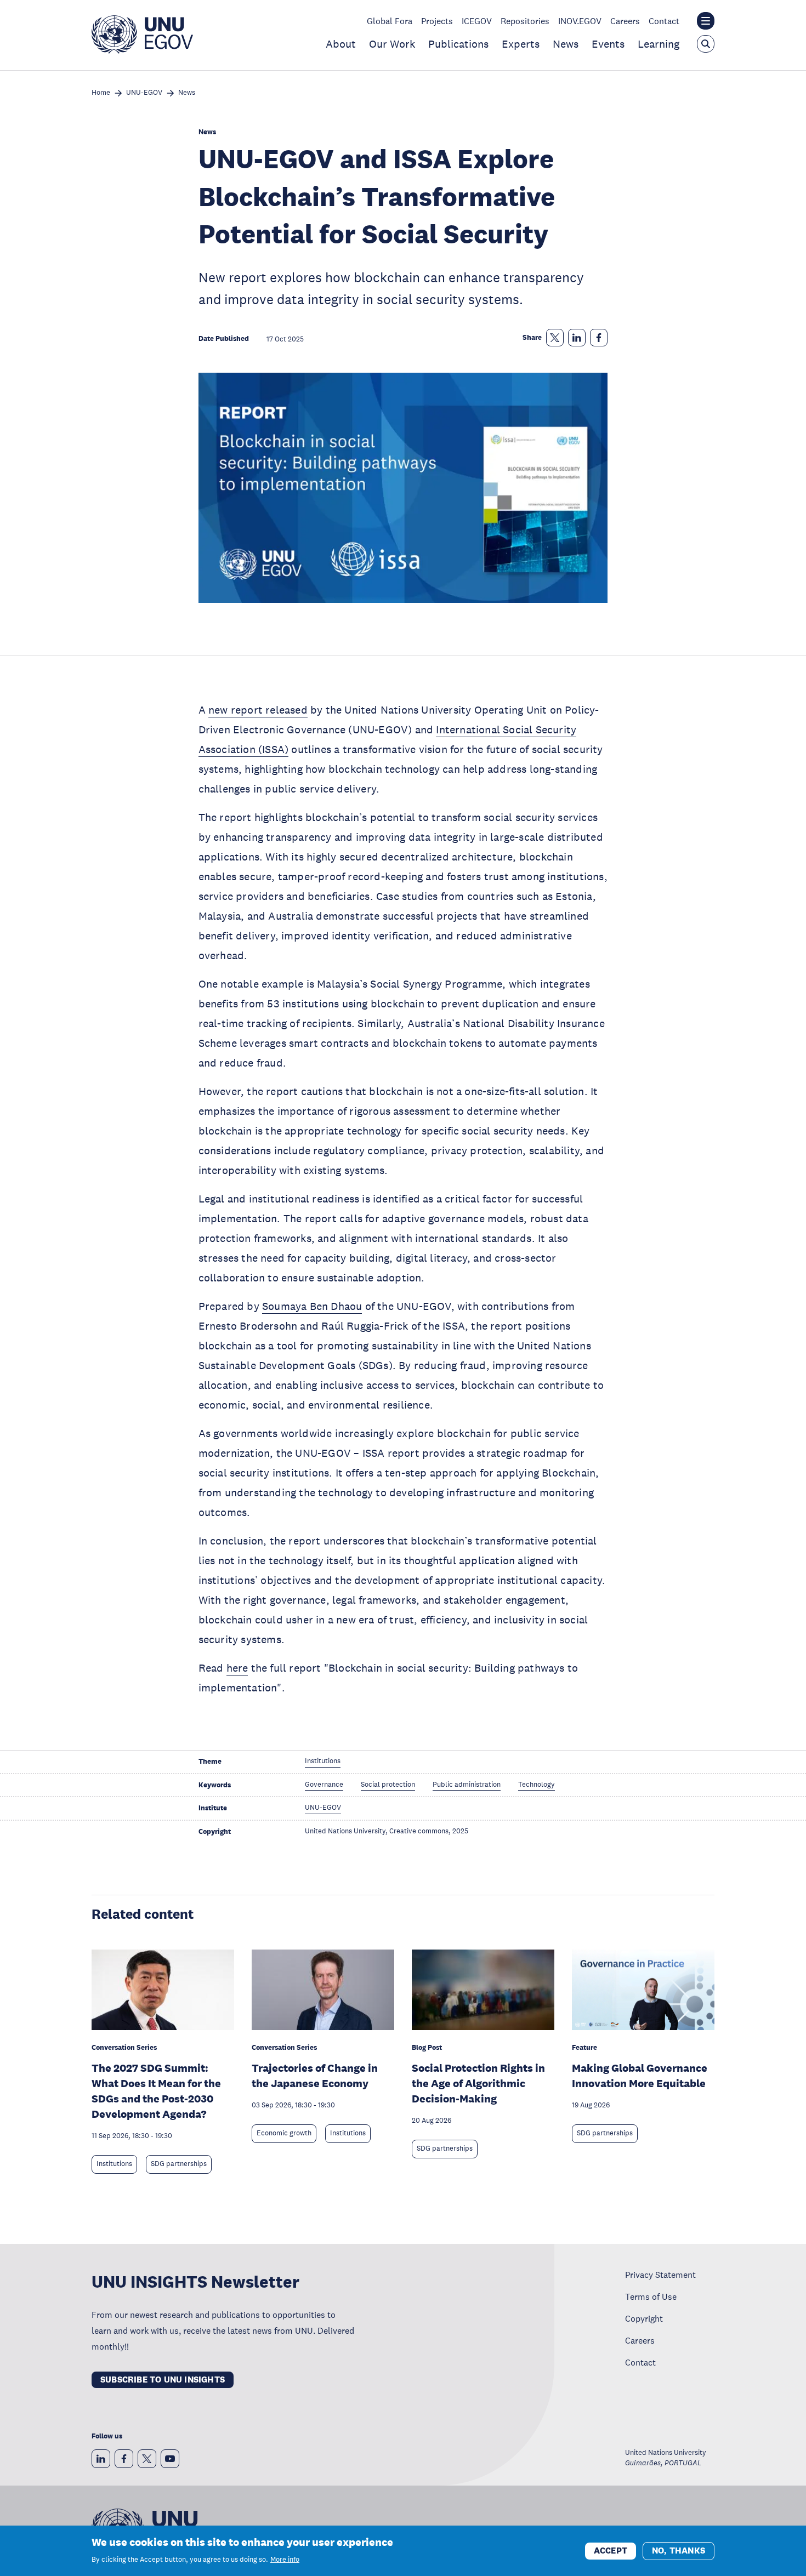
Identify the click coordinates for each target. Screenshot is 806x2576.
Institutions (114, 2164)
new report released (258, 710)
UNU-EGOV (144, 93)
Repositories (525, 21)
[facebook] (124, 2459)
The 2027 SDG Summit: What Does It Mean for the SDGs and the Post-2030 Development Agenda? (156, 2091)
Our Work (392, 44)
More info (285, 2560)
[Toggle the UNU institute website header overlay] (706, 21)
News (566, 44)
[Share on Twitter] (555, 338)
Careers (625, 21)
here (237, 1668)
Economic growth (284, 2133)
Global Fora (390, 21)
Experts (521, 44)
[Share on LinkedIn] (577, 338)
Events (608, 44)
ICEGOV (477, 21)
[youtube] (170, 2459)
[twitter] (147, 2459)
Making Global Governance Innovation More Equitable (640, 2076)
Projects (437, 21)
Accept (611, 2550)
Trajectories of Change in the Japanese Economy (315, 2076)
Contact (664, 21)
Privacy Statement (660, 2275)
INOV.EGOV (580, 21)
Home (101, 93)
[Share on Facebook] (599, 338)
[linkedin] (101, 2459)
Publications (458, 44)
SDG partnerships (179, 2164)
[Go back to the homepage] (142, 50)
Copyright (644, 2318)
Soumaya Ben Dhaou (312, 1306)
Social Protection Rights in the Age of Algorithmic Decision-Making (478, 2083)
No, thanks (679, 2550)
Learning (659, 44)
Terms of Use (651, 2296)
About (341, 44)
